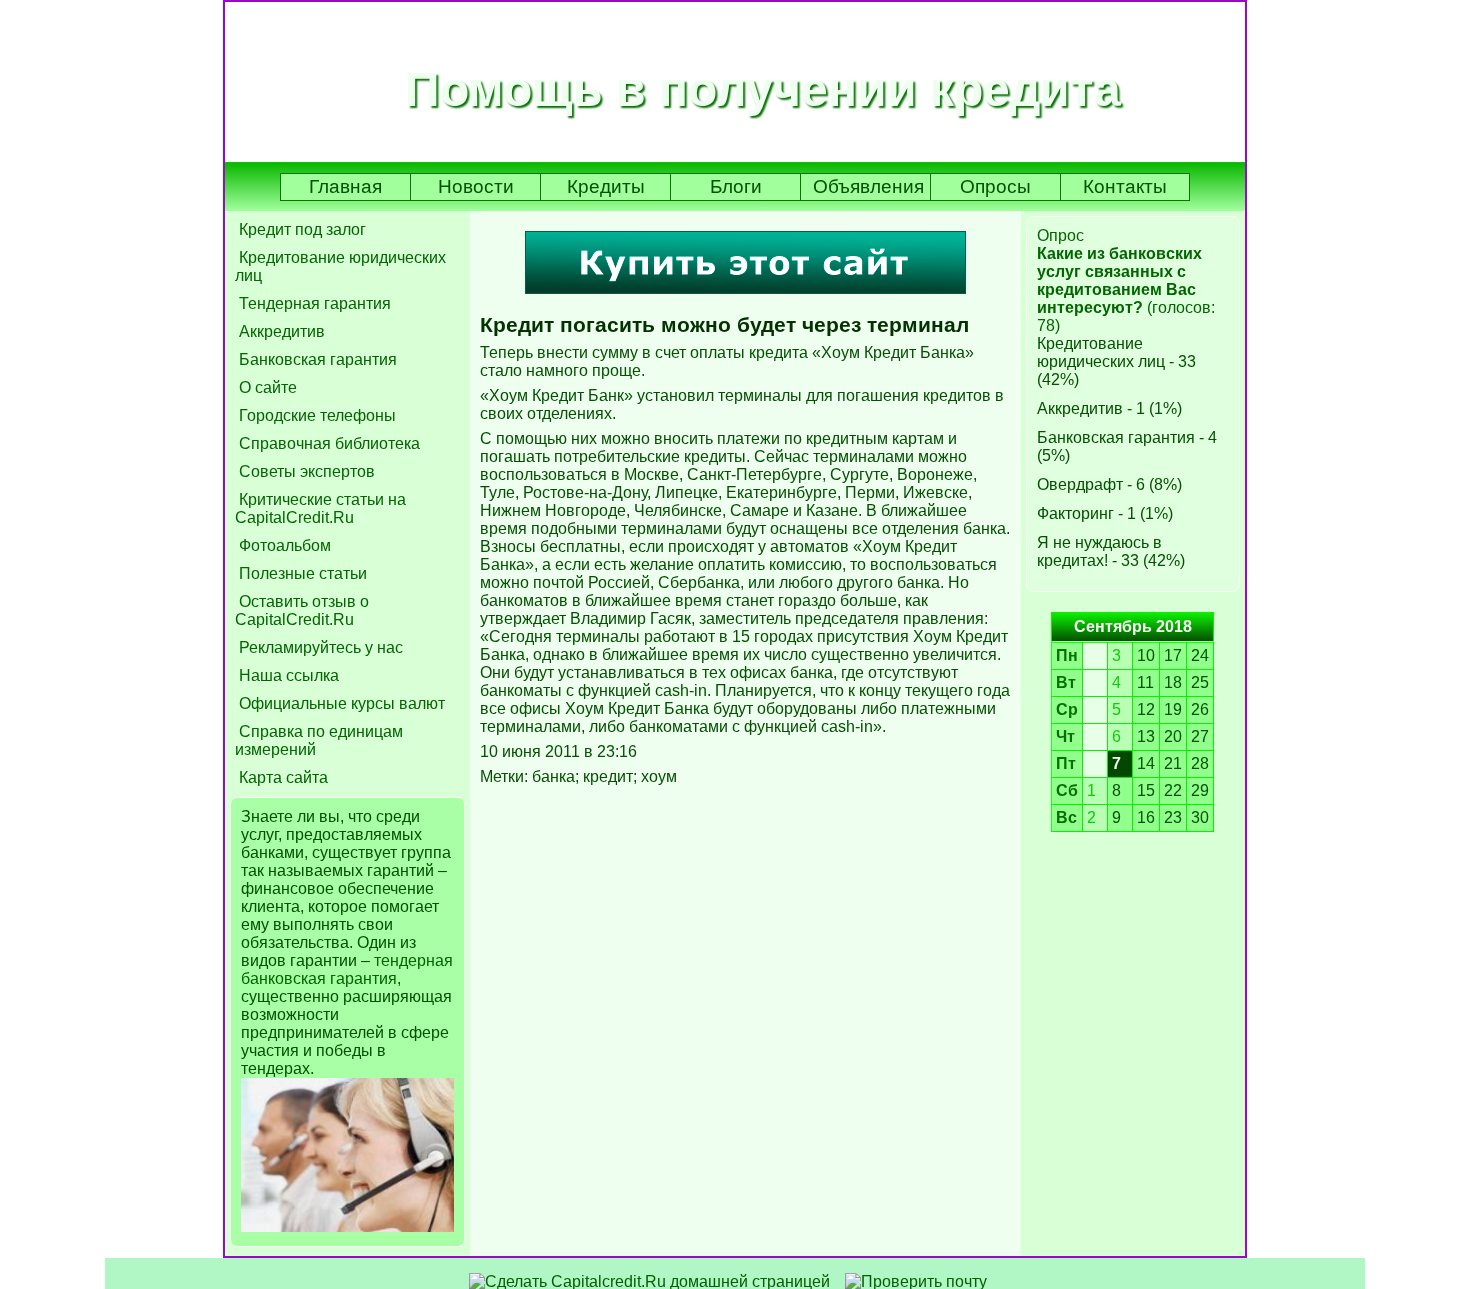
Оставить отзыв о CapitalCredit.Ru (302, 610)
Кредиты (606, 186)
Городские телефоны (315, 415)
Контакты (1125, 186)
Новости (476, 186)
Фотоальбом (283, 545)
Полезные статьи (301, 573)
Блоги (736, 186)
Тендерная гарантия (313, 303)
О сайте (266, 387)
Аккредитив (280, 331)
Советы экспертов (305, 471)
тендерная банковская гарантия (347, 969)
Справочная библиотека (327, 443)
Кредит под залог (300, 229)
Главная (345, 186)
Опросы (995, 186)
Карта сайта (281, 777)
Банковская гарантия (316, 359)
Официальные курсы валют (340, 703)
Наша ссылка (287, 675)
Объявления (868, 186)
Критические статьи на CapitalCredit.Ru (320, 508)
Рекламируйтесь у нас (319, 647)
